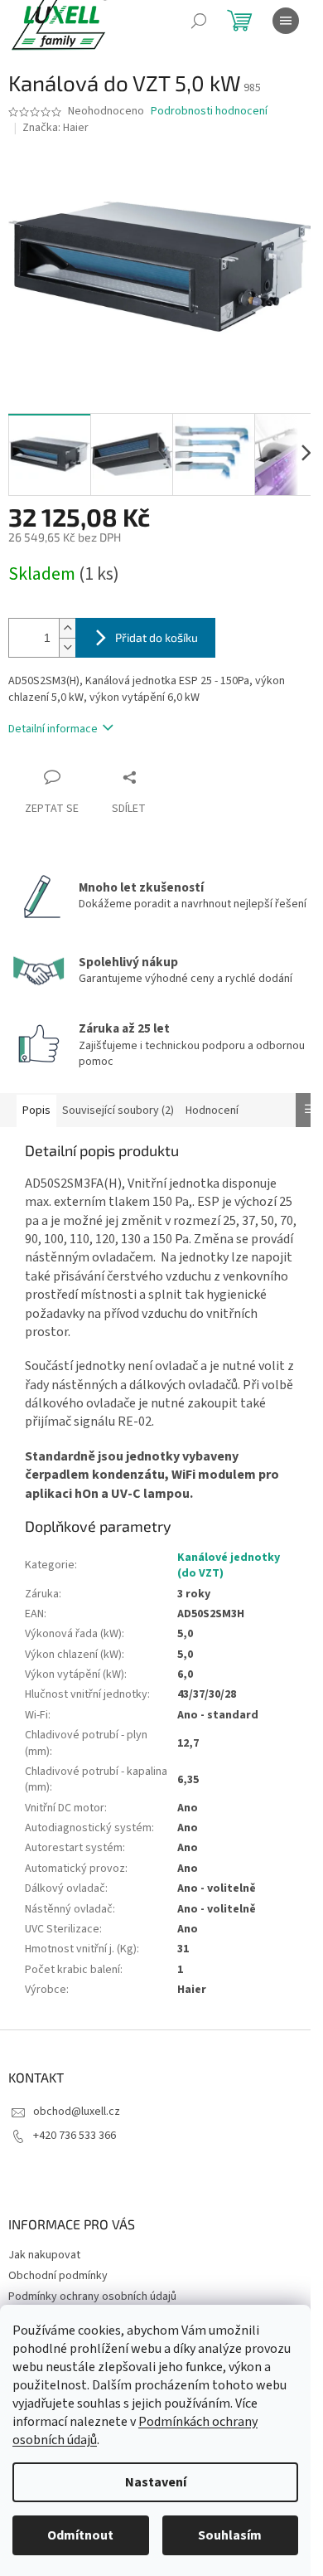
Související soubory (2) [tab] (118, 1111)
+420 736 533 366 (75, 2136)
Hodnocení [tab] (212, 1111)
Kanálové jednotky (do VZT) (229, 1565)
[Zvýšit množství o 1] (67, 628)
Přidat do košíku (157, 637)
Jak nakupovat (44, 2255)
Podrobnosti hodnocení (209, 112)
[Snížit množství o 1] (67, 647)
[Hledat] (199, 21)
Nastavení (156, 2482)
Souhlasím (230, 2535)
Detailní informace (53, 729)
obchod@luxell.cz (77, 2112)
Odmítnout (80, 2535)
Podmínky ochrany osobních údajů (92, 2297)
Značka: (55, 128)
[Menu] (286, 21)
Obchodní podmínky (58, 2276)
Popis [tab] (36, 1111)
